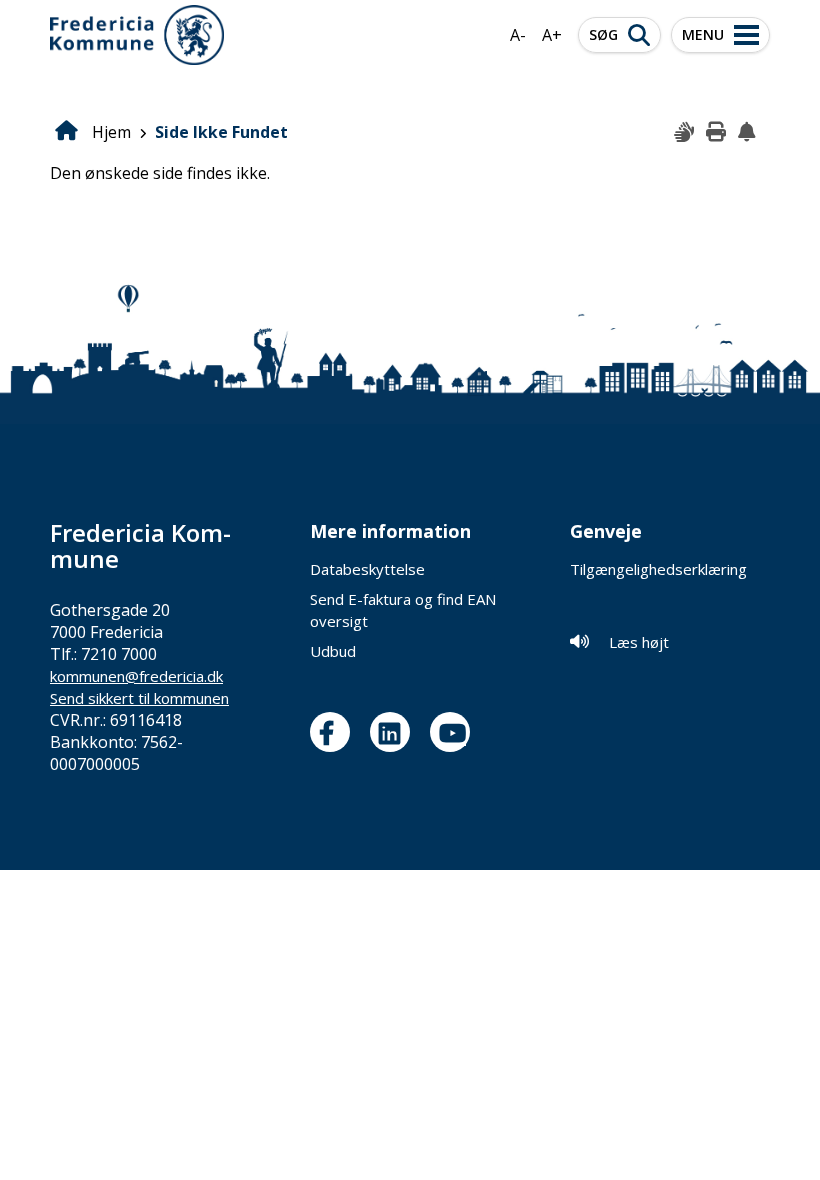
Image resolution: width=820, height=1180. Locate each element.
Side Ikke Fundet (221, 132)
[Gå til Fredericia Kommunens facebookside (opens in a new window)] (335, 732)
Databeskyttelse (367, 569)
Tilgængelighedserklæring (658, 569)
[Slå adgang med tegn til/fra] (685, 133)
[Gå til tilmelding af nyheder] (749, 133)
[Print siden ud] (717, 133)
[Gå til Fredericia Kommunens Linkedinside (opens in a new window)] (395, 732)
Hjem (111, 132)
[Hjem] (137, 35)
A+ (552, 35)
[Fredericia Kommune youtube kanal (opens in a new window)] (455, 732)
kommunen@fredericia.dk (136, 676)
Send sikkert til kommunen (139, 698)
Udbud (333, 651)
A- (518, 35)
